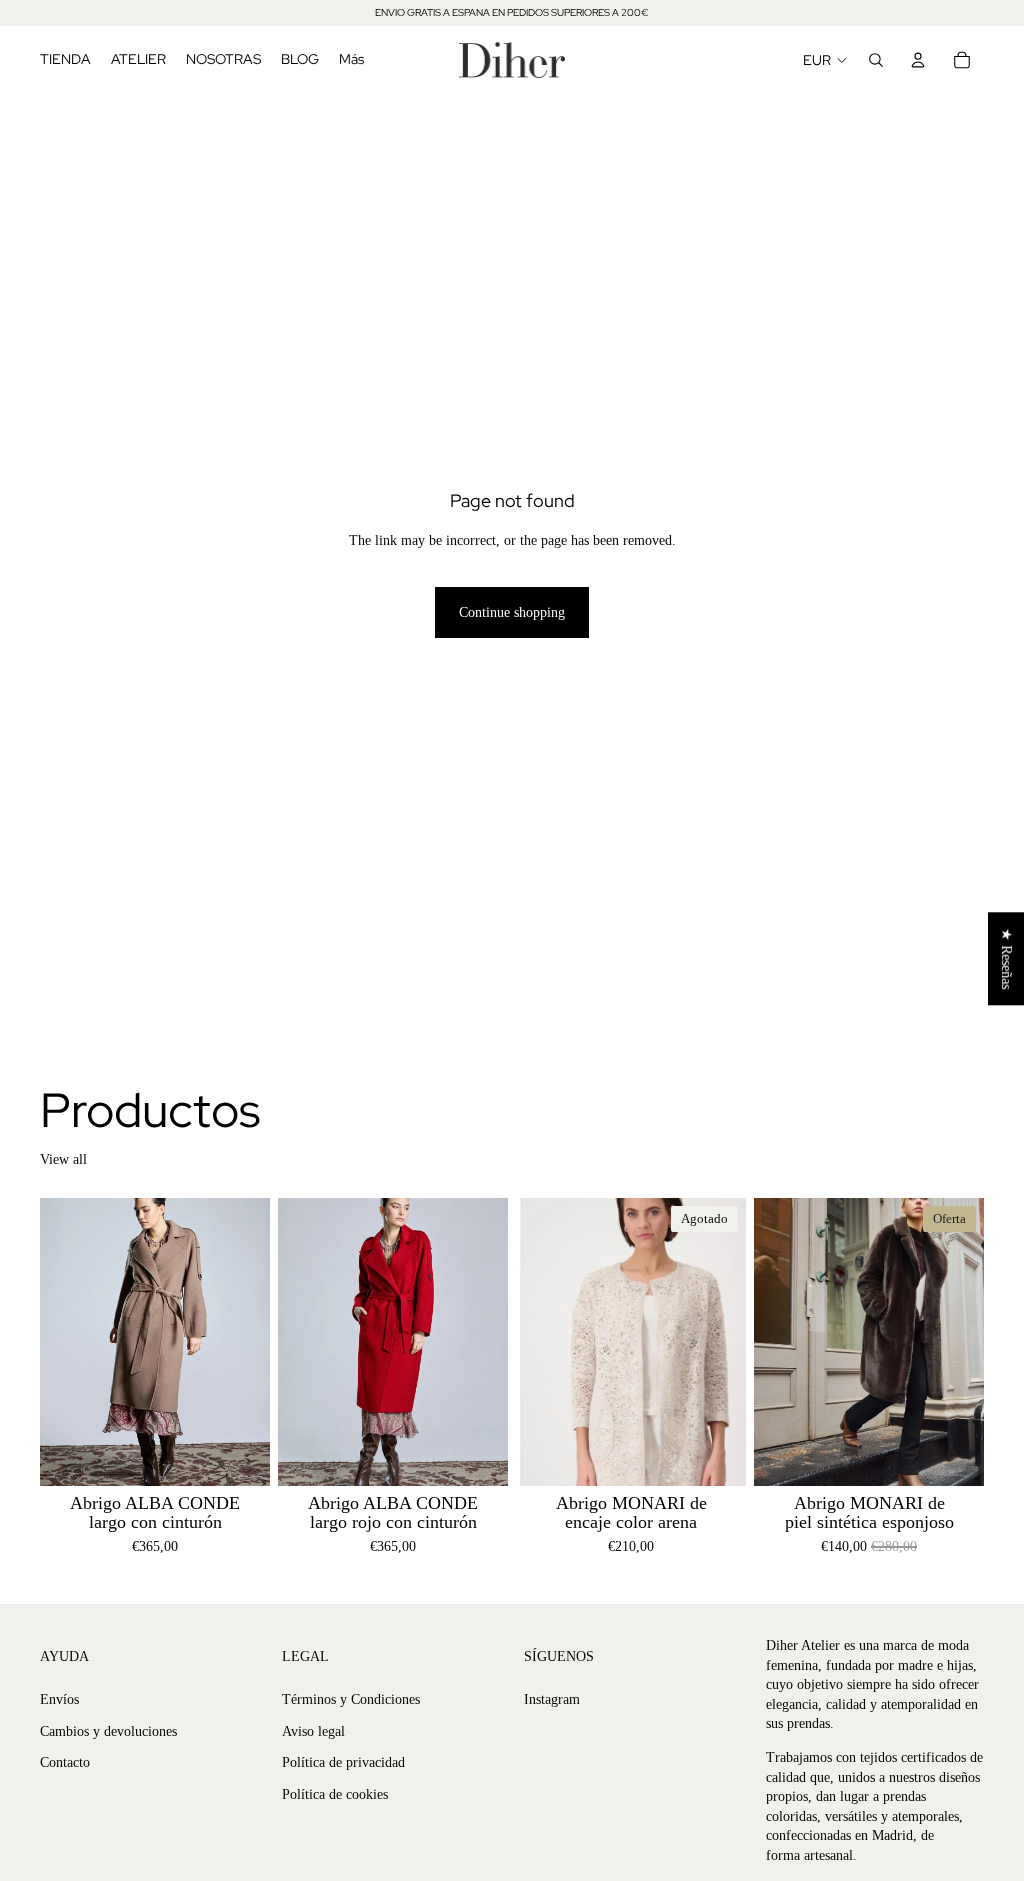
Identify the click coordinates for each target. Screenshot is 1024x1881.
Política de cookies (335, 1794)
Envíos (59, 1699)
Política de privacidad (343, 1763)
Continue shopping (512, 612)
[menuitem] (351, 60)
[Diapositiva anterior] (62, 1341)
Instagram (552, 1699)
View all (63, 1159)
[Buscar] (876, 60)
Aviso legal (313, 1731)
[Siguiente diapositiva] (248, 1341)
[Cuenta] (918, 60)
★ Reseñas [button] (1006, 958)
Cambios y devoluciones (108, 1731)
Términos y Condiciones (351, 1699)
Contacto (65, 1763)
